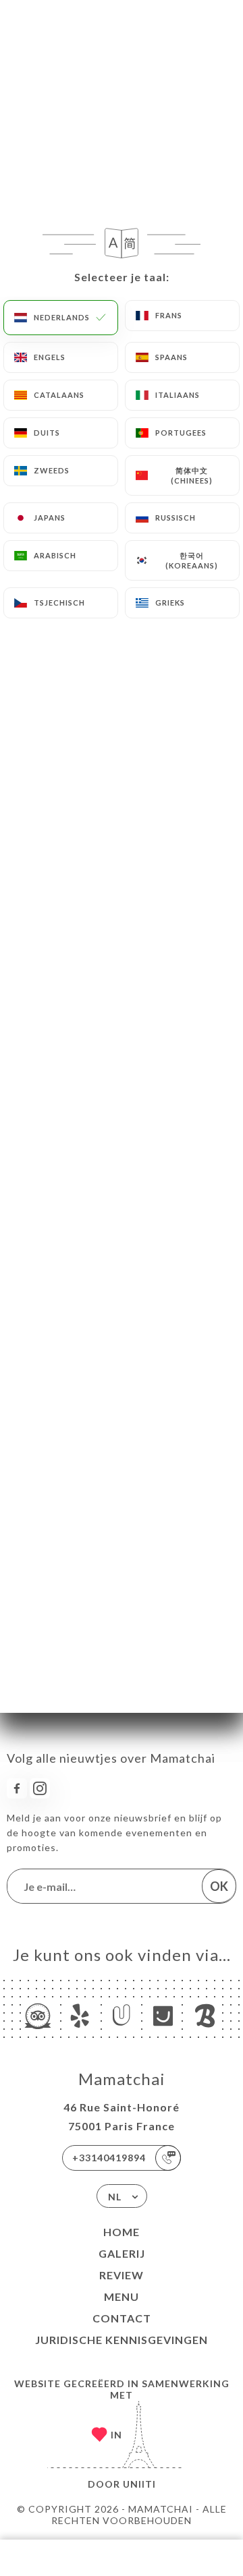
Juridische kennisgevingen (122, 2340)
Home (122, 2232)
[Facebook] (17, 1788)
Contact (122, 2318)
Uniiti (139, 2484)
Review (122, 2275)
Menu (122, 2296)
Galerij (122, 2253)
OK (219, 1886)
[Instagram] (40, 1788)
